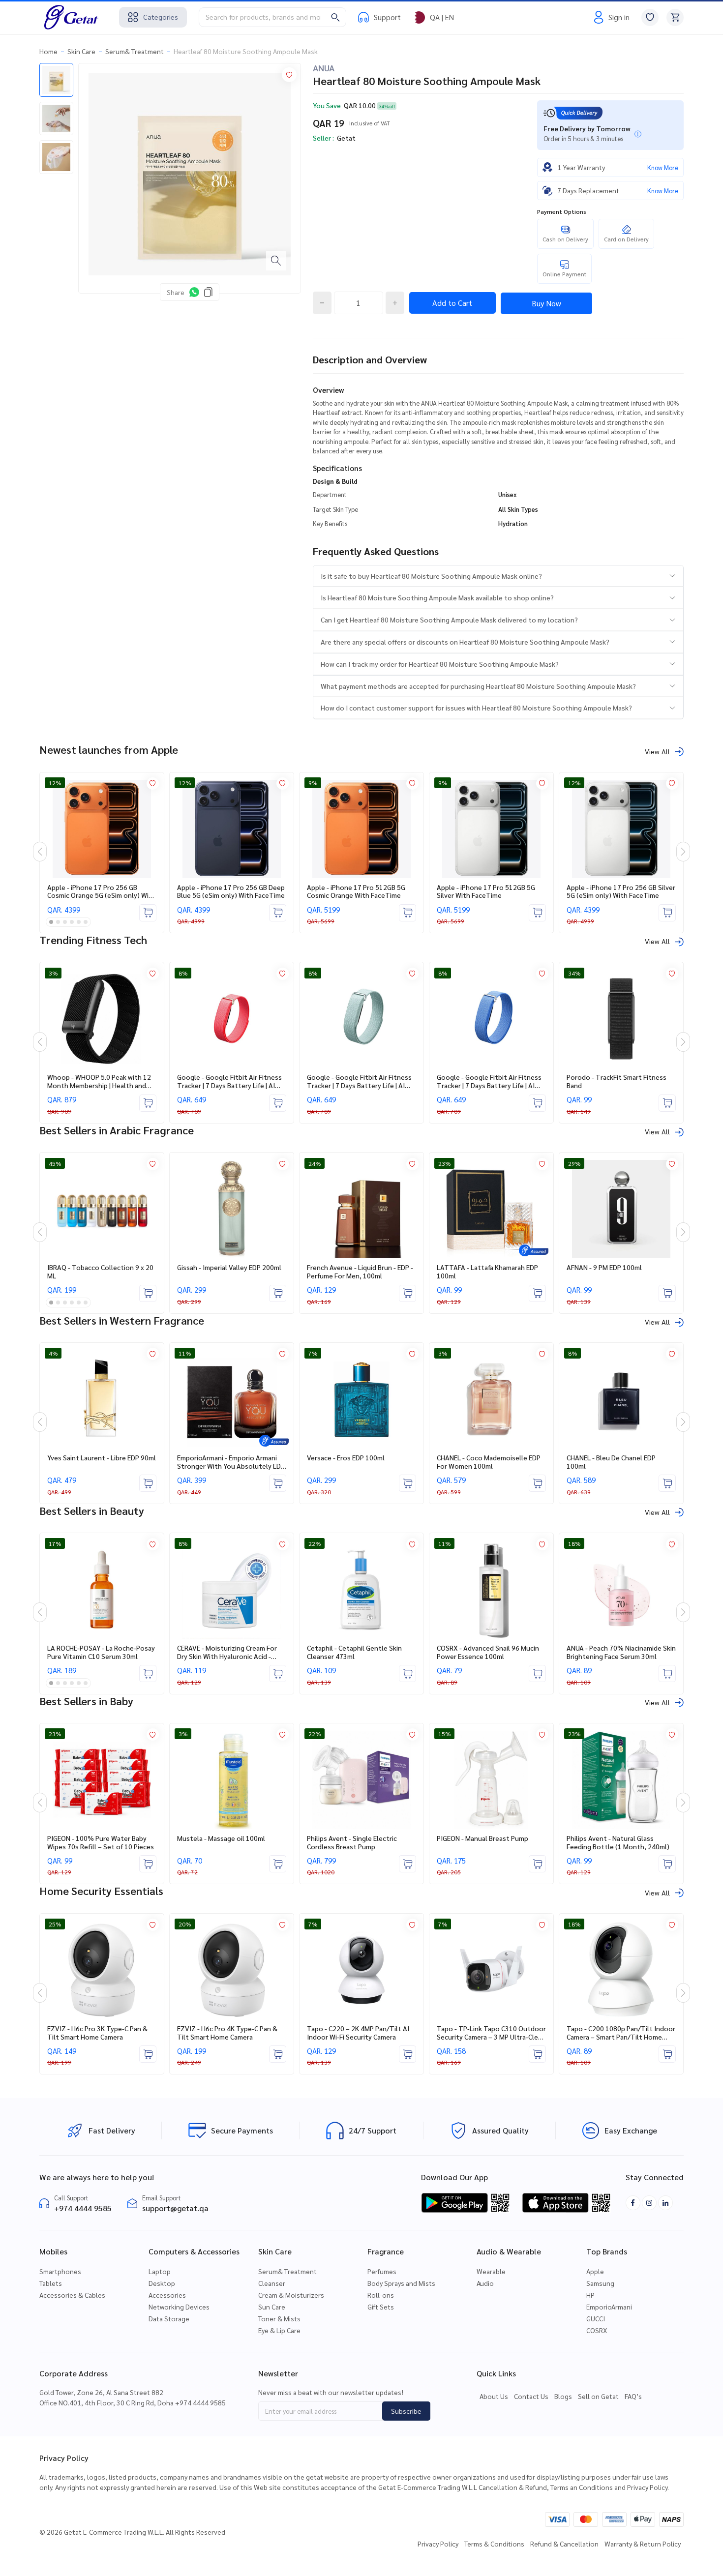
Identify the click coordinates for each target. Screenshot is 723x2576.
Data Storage (169, 2318)
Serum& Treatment (135, 51)
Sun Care (272, 2307)
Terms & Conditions (494, 2544)
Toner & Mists (279, 2318)
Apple (595, 2271)
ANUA (324, 68)
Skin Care (81, 51)
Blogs (563, 2396)
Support (387, 17)
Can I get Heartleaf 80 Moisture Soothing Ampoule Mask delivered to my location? (449, 620)
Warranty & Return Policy (643, 2544)
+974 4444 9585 (83, 2208)
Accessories (167, 2295)
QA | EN (442, 17)
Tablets (51, 2283)
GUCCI (596, 2318)
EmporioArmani (609, 2307)
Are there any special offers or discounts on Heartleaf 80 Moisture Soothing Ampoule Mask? (465, 642)
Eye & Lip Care (279, 2330)
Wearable (491, 2271)
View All (657, 751)
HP (590, 2295)
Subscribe (406, 2411)
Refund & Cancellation (564, 2544)
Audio (485, 2283)
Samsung (600, 2283)
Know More (663, 167)
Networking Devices (179, 2307)
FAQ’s (633, 2396)
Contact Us (531, 2396)
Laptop (160, 2271)
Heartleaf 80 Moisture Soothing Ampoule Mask (246, 51)
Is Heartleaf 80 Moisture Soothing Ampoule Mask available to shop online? (437, 597)
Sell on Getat (598, 2396)
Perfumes (382, 2271)
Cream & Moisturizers (291, 2295)
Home (48, 51)
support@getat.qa (175, 2208)
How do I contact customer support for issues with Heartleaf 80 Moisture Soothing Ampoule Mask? (476, 708)
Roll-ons (381, 2295)
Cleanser (272, 2283)
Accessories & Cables (72, 2295)
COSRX (597, 2330)
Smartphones (60, 2271)
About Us (494, 2396)
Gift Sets (381, 2307)
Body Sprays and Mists (401, 2283)
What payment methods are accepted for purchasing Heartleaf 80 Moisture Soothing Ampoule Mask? (478, 686)
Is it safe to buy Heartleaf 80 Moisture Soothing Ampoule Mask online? (431, 576)
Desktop (162, 2283)
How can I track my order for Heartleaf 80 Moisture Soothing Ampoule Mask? (440, 664)
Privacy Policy (438, 2544)
